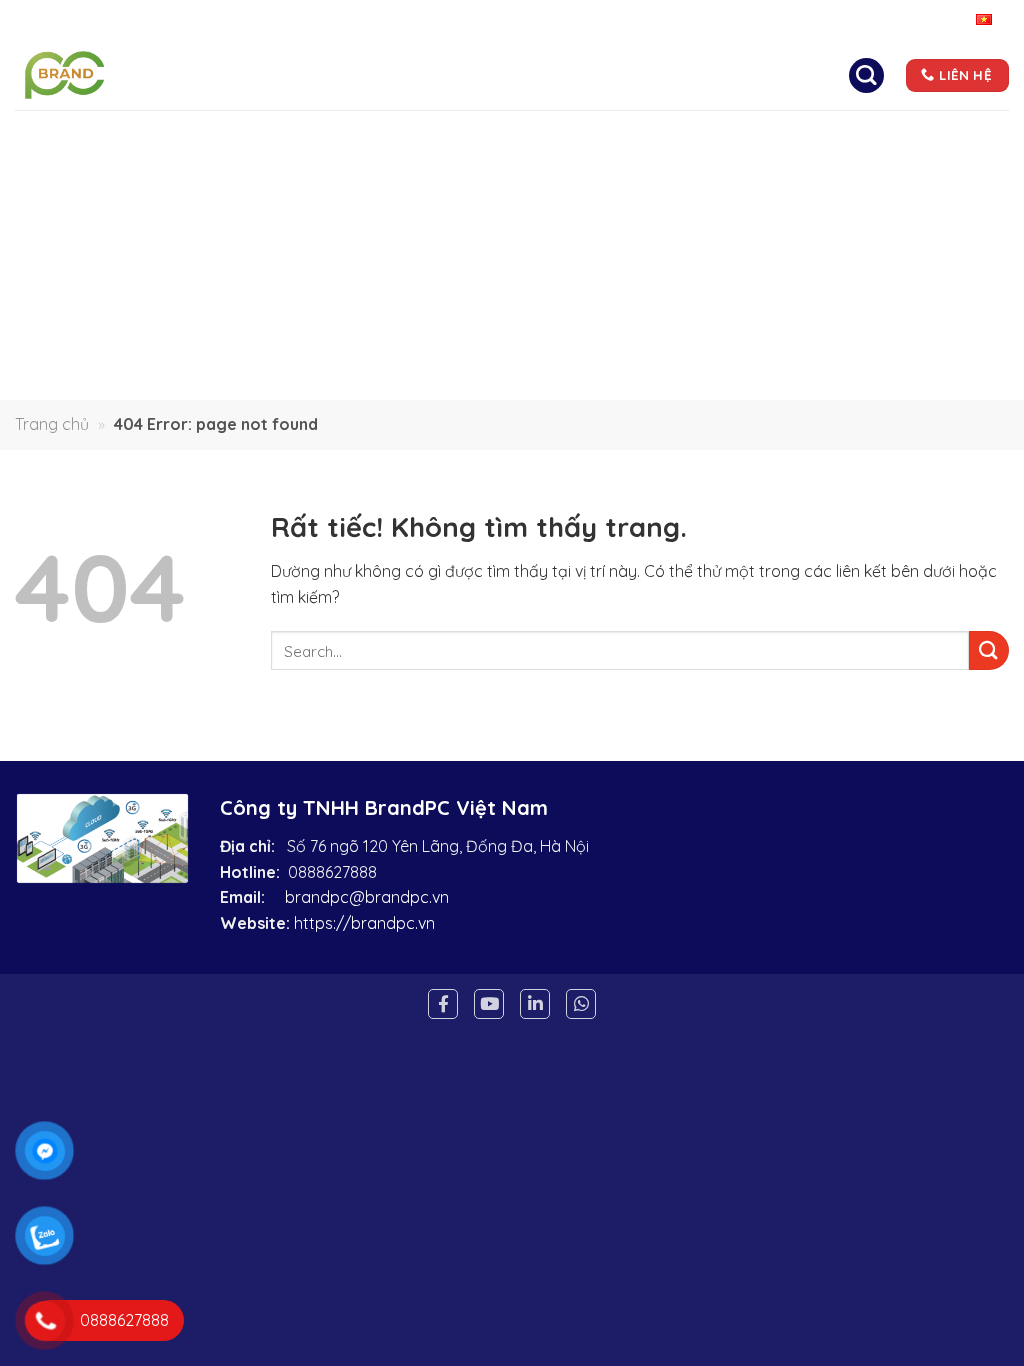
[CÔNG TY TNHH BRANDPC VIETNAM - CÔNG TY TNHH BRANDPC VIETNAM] (98, 75)
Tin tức (716, 74)
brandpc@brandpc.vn (367, 897)
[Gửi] (989, 650)
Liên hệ (803, 74)
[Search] (866, 75)
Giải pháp (498, 74)
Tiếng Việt (938, 20)
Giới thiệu (391, 74)
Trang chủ (275, 74)
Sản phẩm (604, 74)
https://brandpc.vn (364, 923)
